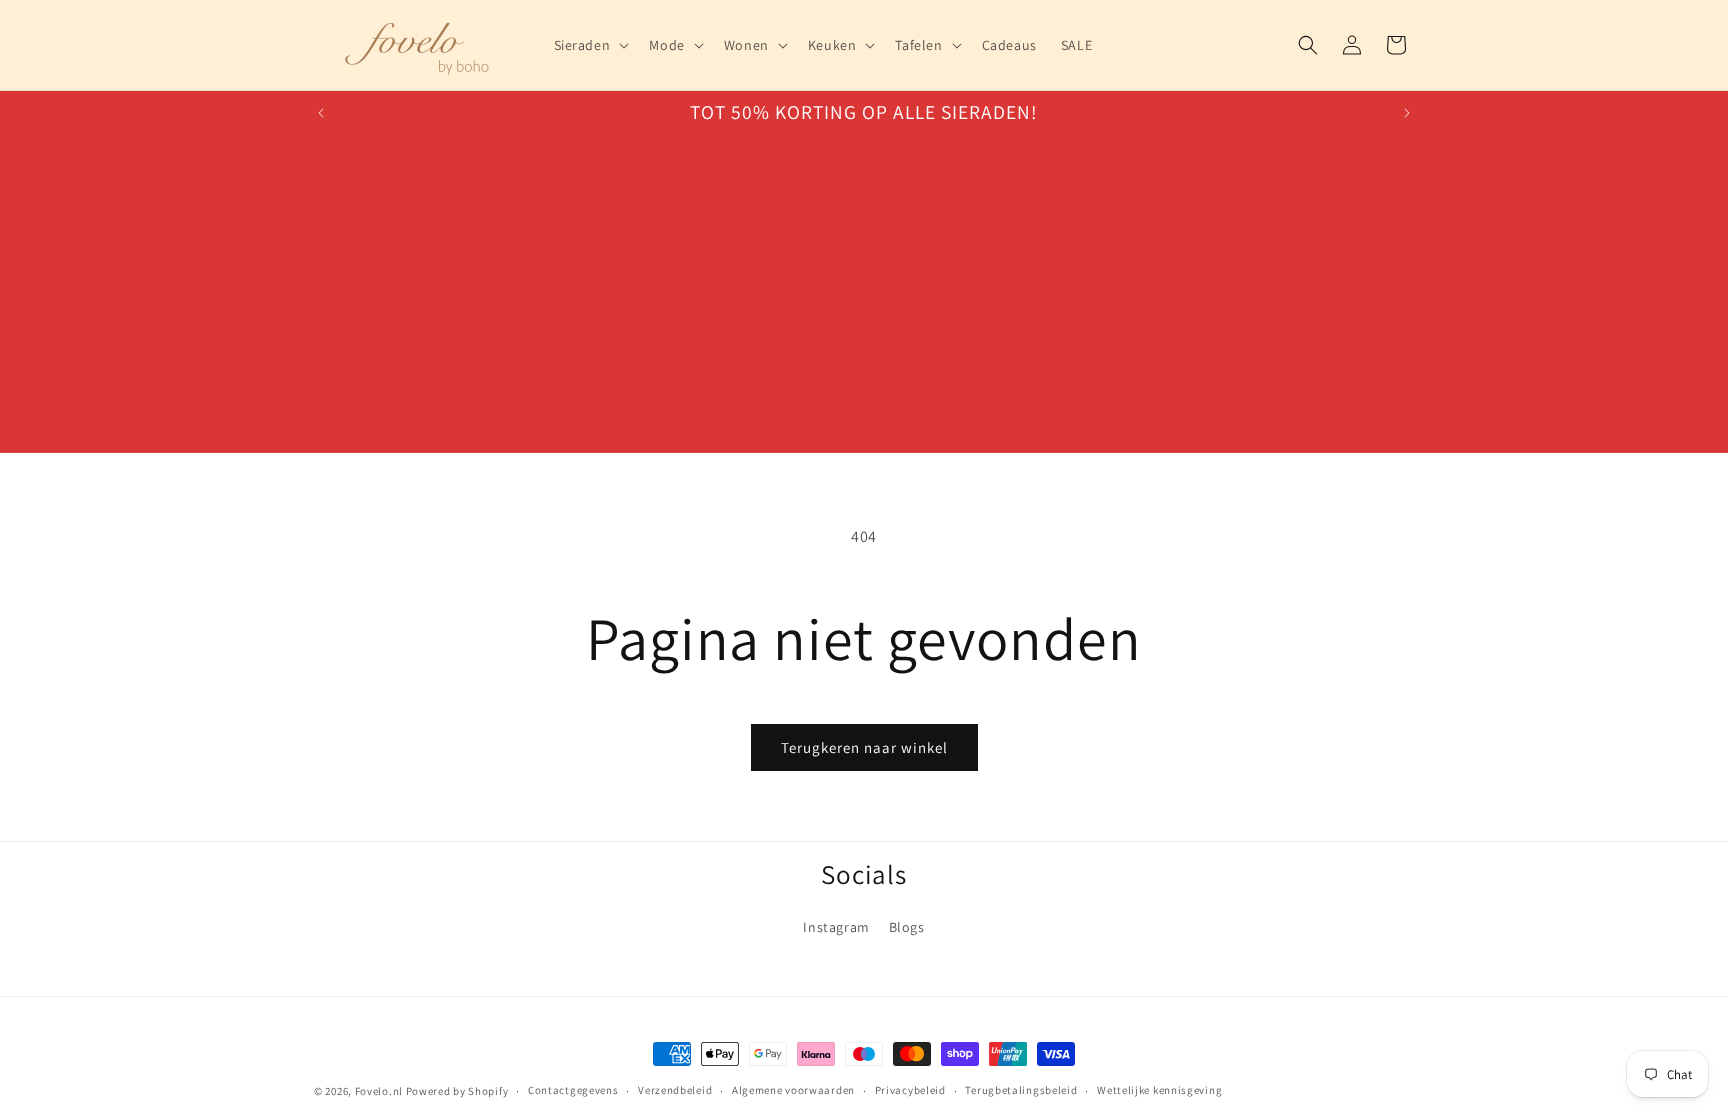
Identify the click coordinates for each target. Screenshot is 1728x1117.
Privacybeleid (910, 1090)
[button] (590, 45)
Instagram (836, 927)
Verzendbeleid (675, 1090)
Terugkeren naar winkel (864, 747)
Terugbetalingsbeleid (1021, 1090)
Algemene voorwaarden (793, 1090)
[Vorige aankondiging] (321, 113)
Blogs (907, 927)
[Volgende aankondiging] (1407, 113)
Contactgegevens (573, 1090)
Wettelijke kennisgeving (1159, 1090)
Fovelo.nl (379, 1091)
